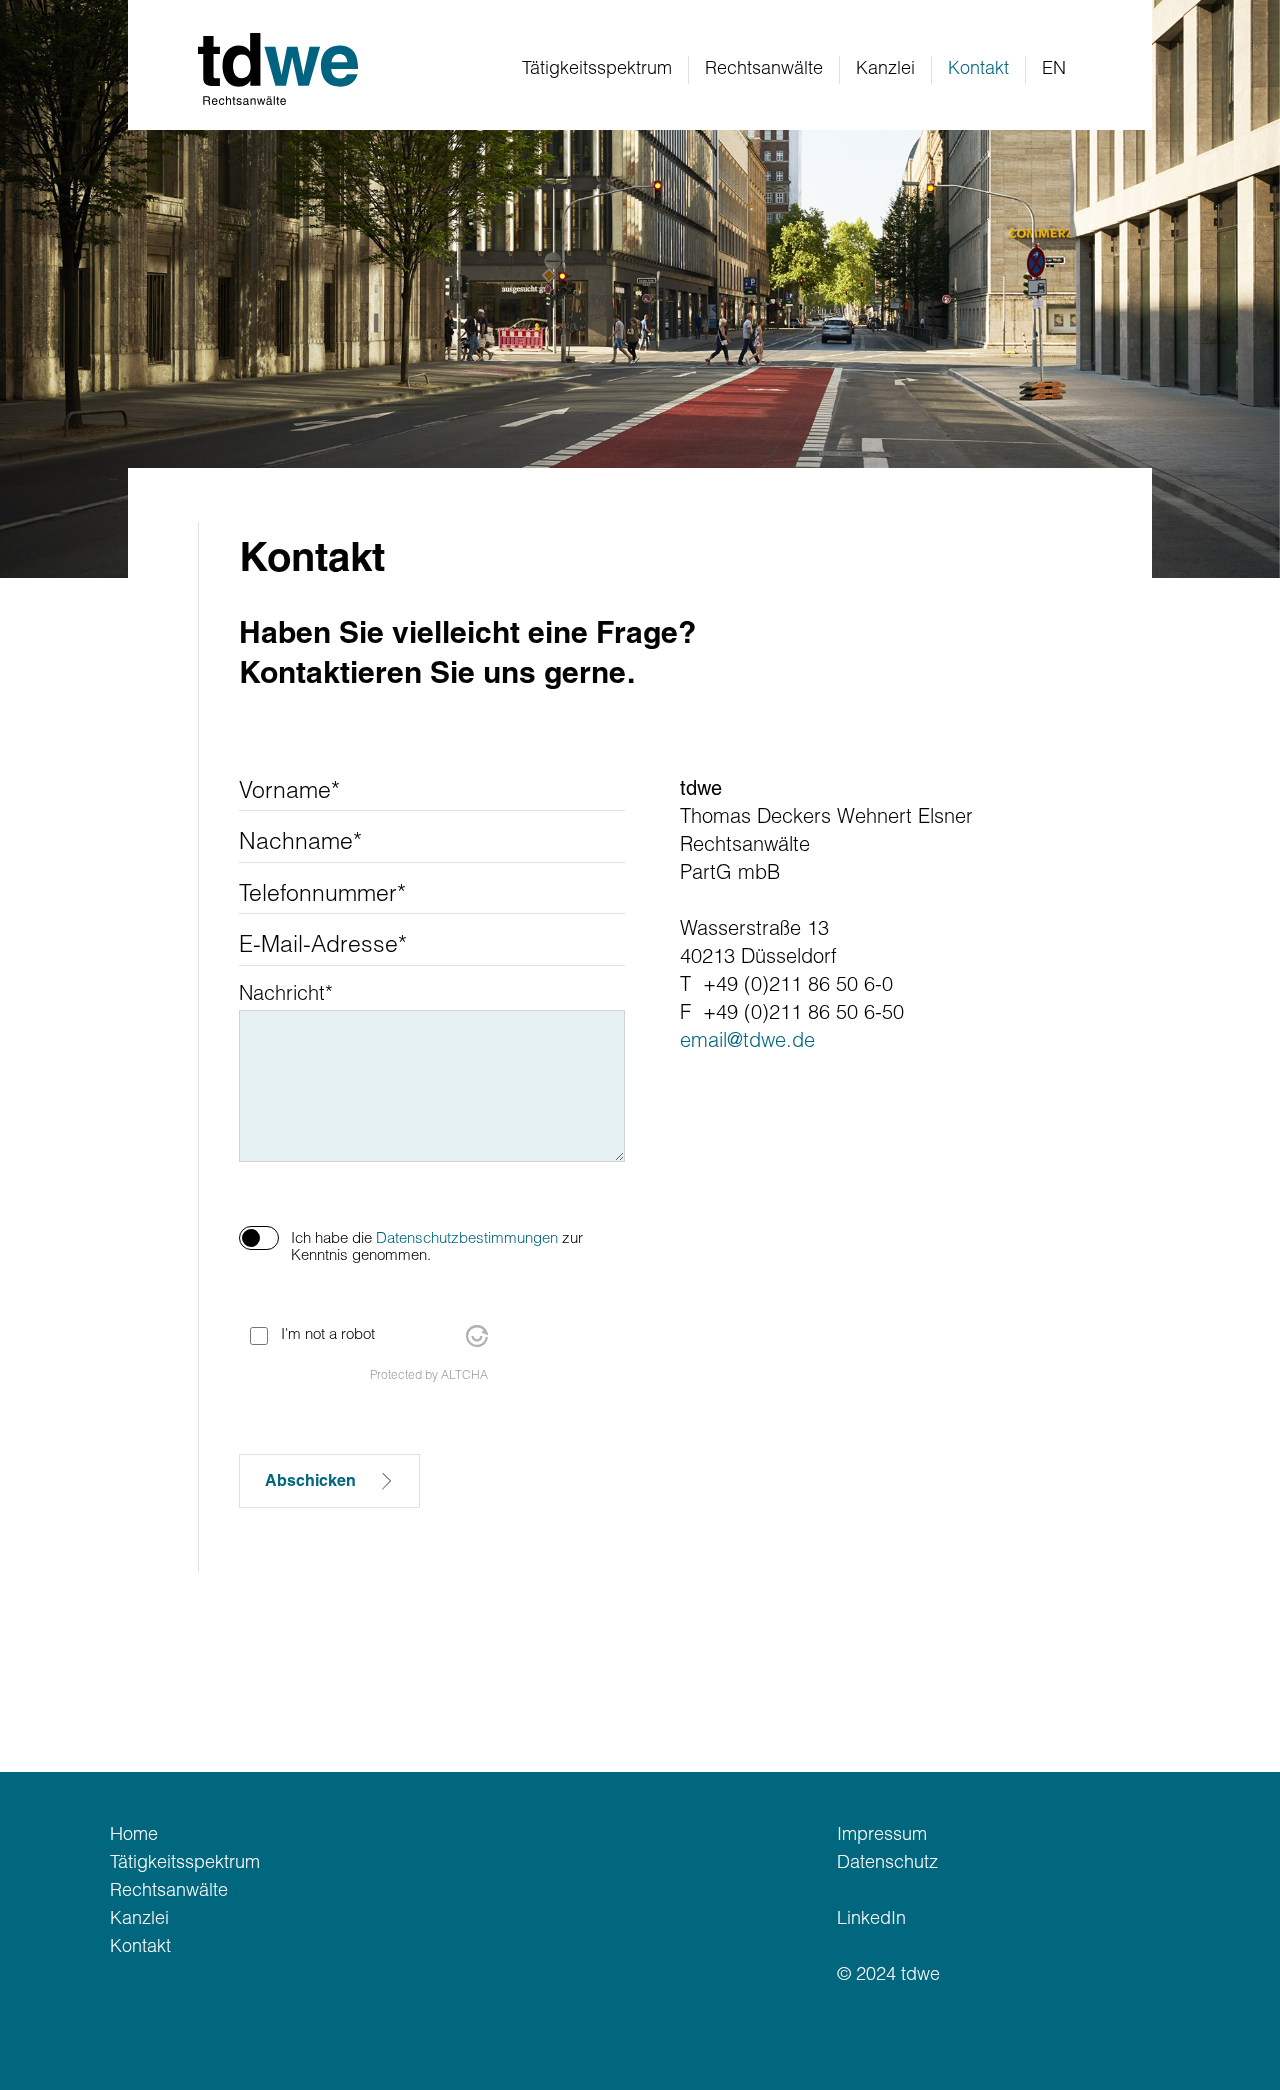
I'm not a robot (328, 1335)
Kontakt (140, 1948)
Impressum (882, 1836)
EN (1054, 70)
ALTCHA (464, 1376)
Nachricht (286, 995)
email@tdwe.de (747, 1043)
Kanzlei (885, 70)
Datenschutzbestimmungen (467, 1239)
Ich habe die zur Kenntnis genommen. (437, 1248)
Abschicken (312, 1482)
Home (134, 1836)
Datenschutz (887, 1864)
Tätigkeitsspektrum (597, 70)
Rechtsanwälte (764, 70)
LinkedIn (871, 1920)
